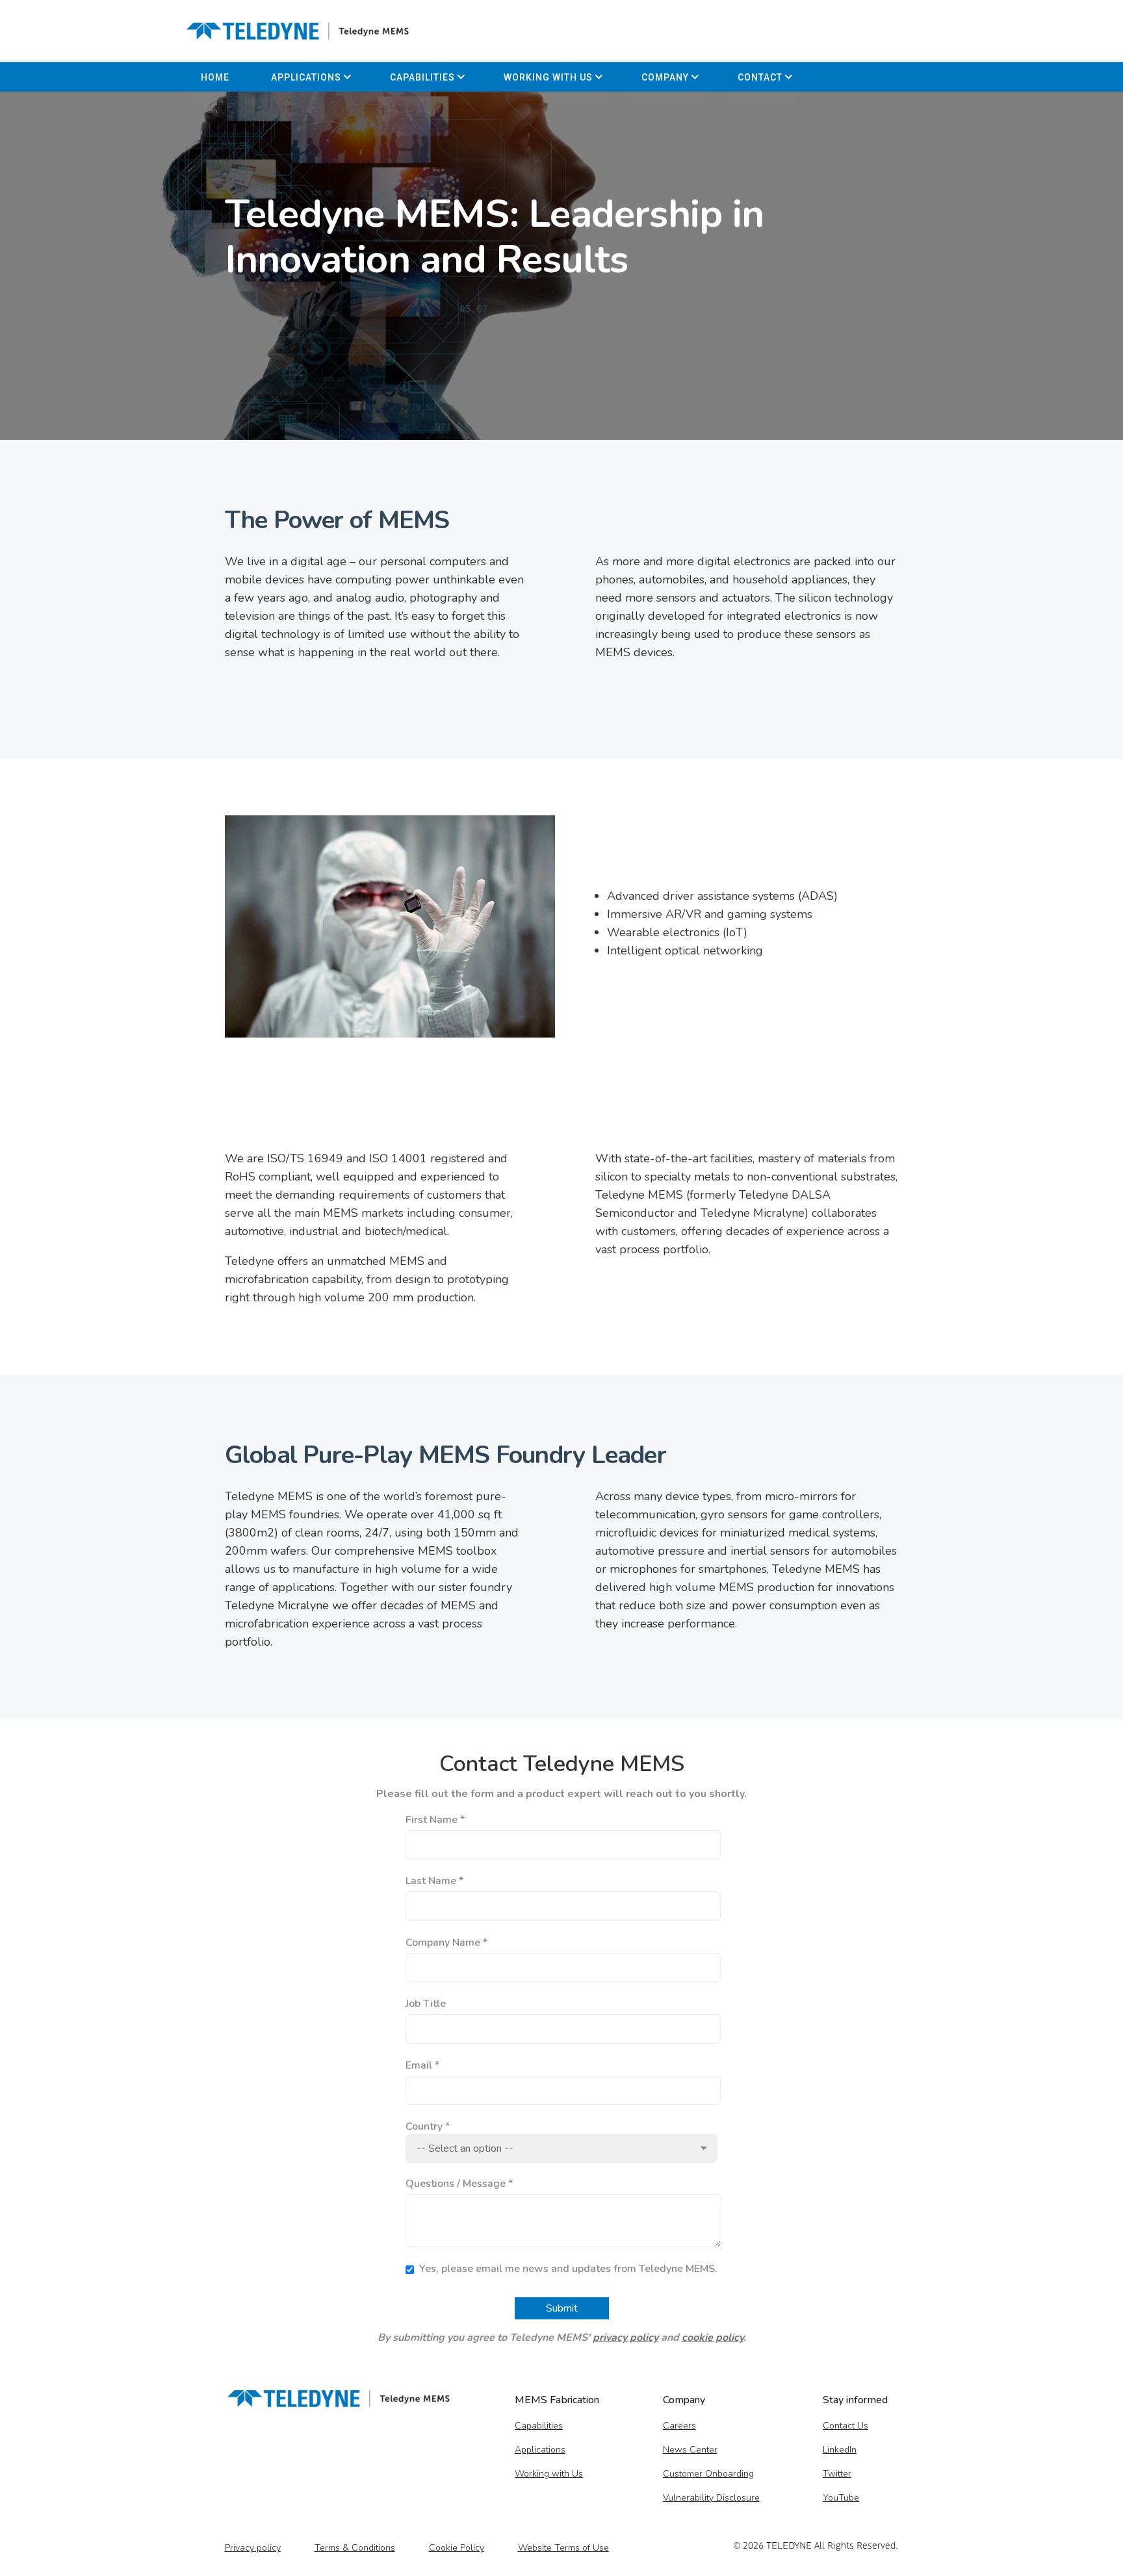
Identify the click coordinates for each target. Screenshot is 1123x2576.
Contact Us (845, 2426)
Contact (760, 77)
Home (215, 77)
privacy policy (626, 2338)
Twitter (837, 2474)
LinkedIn (840, 2450)
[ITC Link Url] (297, 31)
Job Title (426, 2004)
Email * (422, 2065)
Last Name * (434, 1881)
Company (665, 77)
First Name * (435, 1820)
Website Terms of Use (563, 2548)
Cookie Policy (457, 2548)
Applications (306, 77)
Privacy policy (253, 2548)
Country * (428, 2126)
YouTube (841, 2498)
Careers (679, 2426)
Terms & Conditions (355, 2548)
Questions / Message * (459, 2184)
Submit (562, 2308)
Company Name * (446, 1943)
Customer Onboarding (708, 2474)
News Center (690, 2450)
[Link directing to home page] (338, 2403)
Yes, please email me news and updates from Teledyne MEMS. (567, 2269)
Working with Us (548, 77)
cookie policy (713, 2338)
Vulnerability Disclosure (711, 2498)
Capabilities (422, 77)
